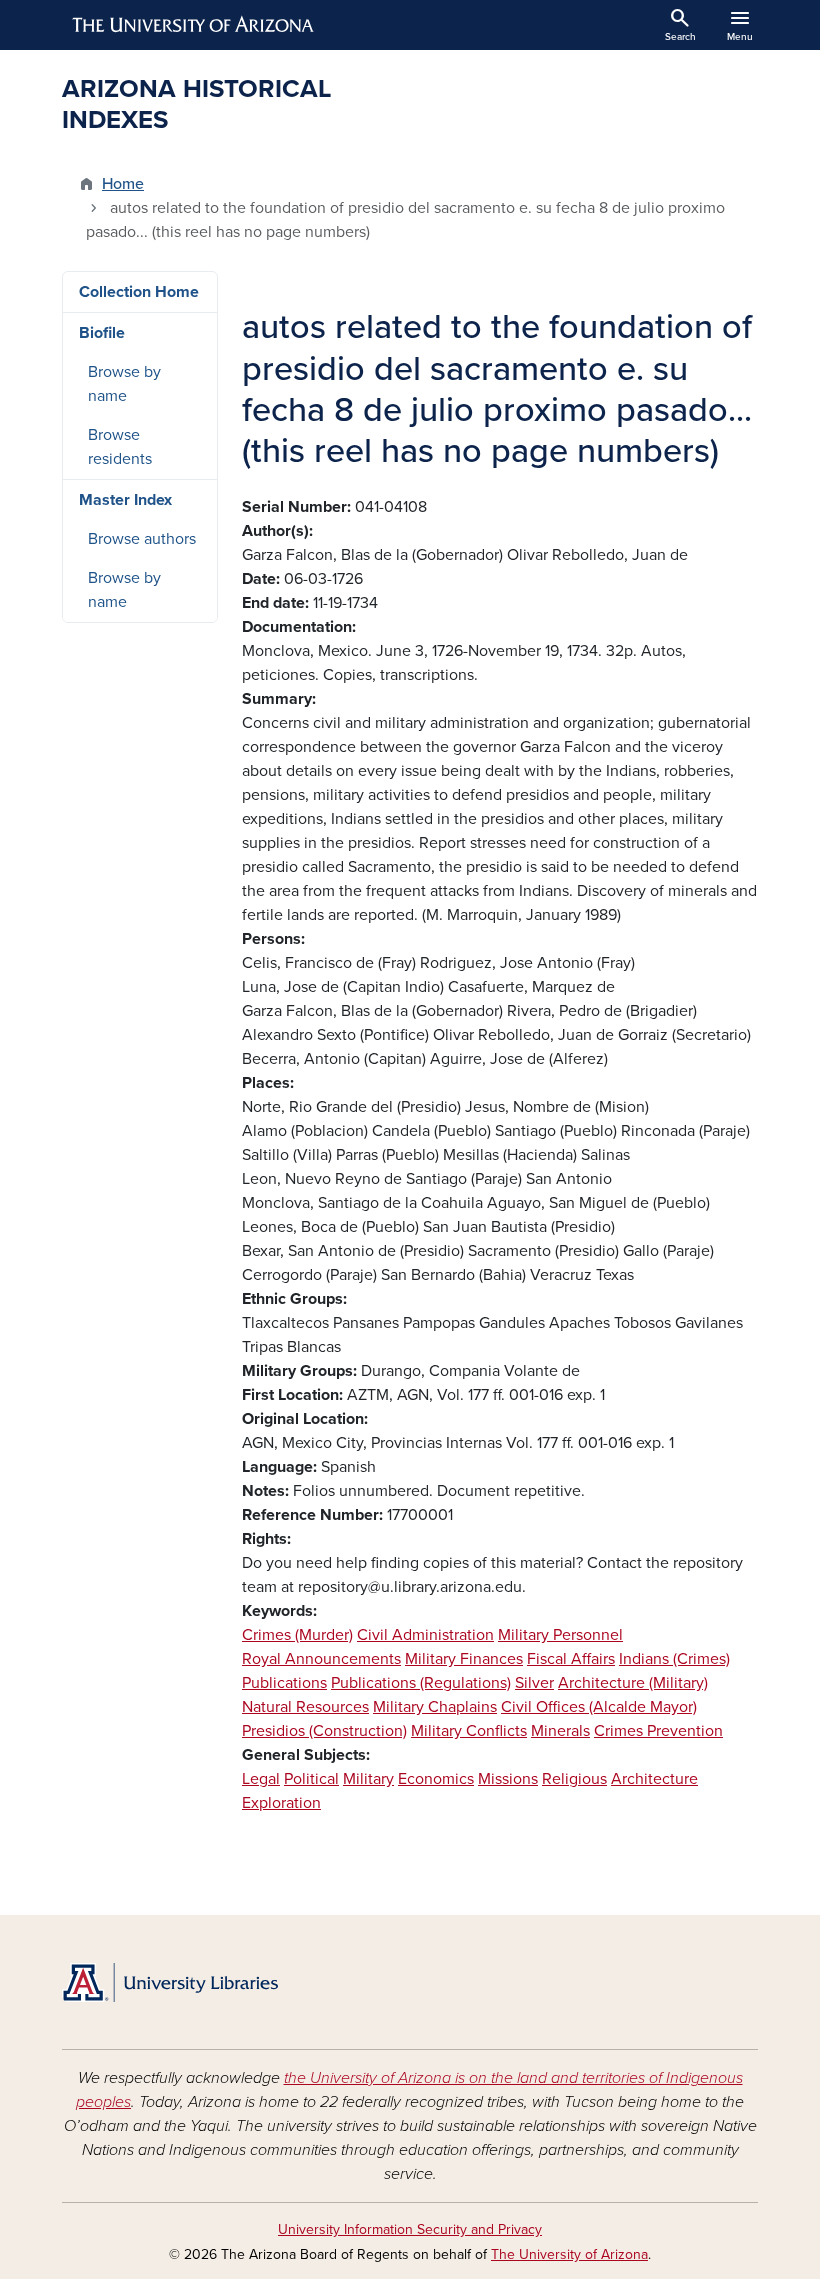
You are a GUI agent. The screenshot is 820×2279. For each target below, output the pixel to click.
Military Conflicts (469, 1731)
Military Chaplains (435, 1707)
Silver (534, 1683)
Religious (574, 1779)
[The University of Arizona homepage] (194, 25)
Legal (261, 1779)
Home (123, 184)
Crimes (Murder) (297, 1635)
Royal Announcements (321, 1659)
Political (311, 1779)
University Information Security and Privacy (410, 2229)
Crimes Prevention (658, 1731)
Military (368, 1779)
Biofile (102, 333)
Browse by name (124, 384)
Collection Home (139, 292)
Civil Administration (425, 1635)
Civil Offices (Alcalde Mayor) (599, 1707)
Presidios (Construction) (324, 1731)
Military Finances (464, 1659)
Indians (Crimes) (674, 1659)
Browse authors (142, 539)
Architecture (654, 1779)
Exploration (281, 1803)
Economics (436, 1779)
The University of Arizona (569, 2254)
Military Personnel (560, 1635)
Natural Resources (305, 1707)
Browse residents (120, 447)
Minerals (560, 1731)
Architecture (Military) (633, 1683)
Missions (508, 1779)
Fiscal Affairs (571, 1659)
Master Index (125, 500)
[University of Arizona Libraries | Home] (170, 1982)
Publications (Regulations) (421, 1683)
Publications (284, 1683)
